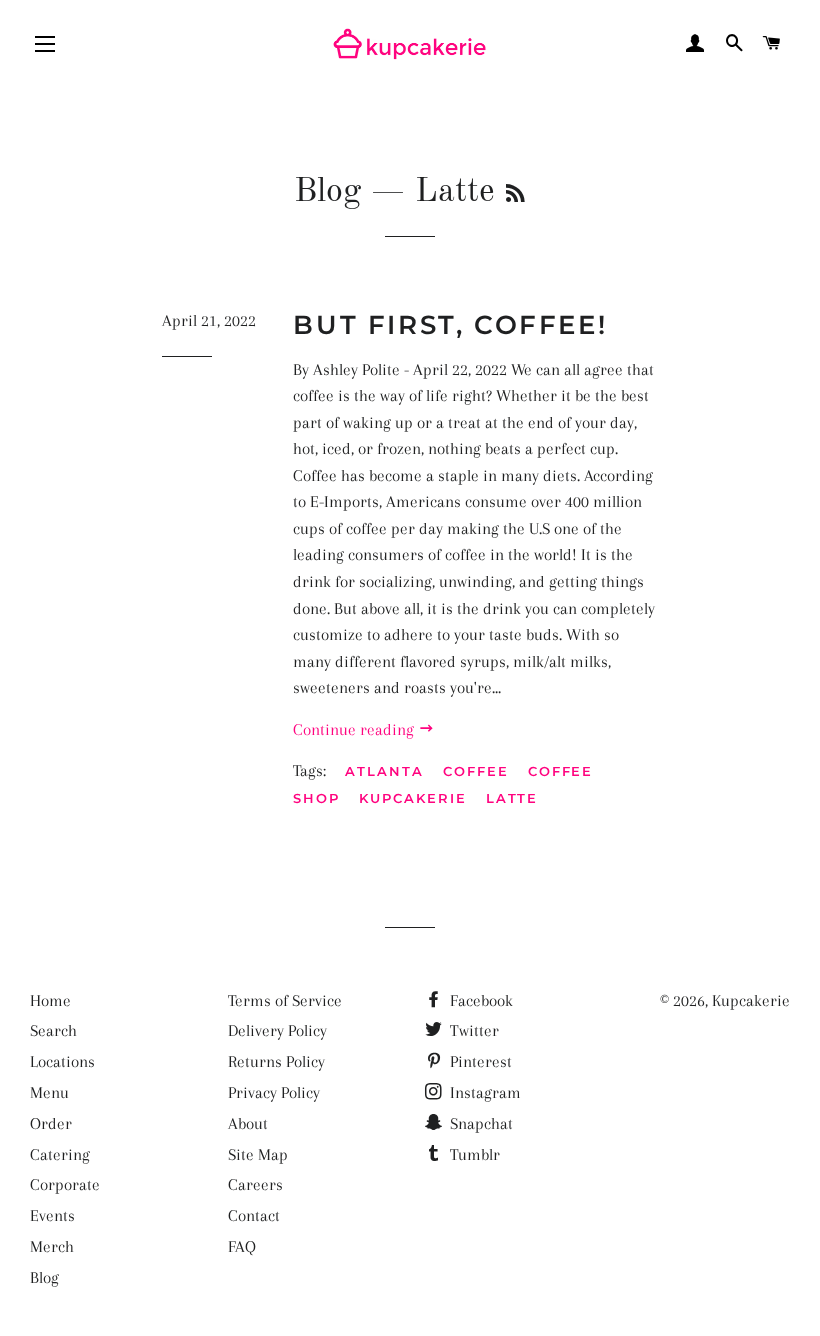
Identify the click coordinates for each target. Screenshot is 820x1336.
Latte (512, 798)
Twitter (472, 1030)
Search (53, 1030)
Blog (327, 192)
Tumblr (473, 1154)
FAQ (242, 1246)
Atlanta (384, 771)
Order (51, 1123)
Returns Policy (276, 1061)
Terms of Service (285, 1000)
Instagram (483, 1092)
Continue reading (355, 729)
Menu (49, 1092)
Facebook (479, 1000)
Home (50, 1000)
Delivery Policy (277, 1030)
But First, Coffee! (450, 325)
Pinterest (479, 1061)
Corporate (65, 1184)
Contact (254, 1215)
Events (52, 1215)
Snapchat (479, 1123)
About (248, 1123)
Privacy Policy (274, 1092)
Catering (60, 1154)
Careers (255, 1184)
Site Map (258, 1154)
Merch (52, 1246)
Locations (62, 1061)
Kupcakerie (413, 798)
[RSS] (515, 195)
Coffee (476, 771)
